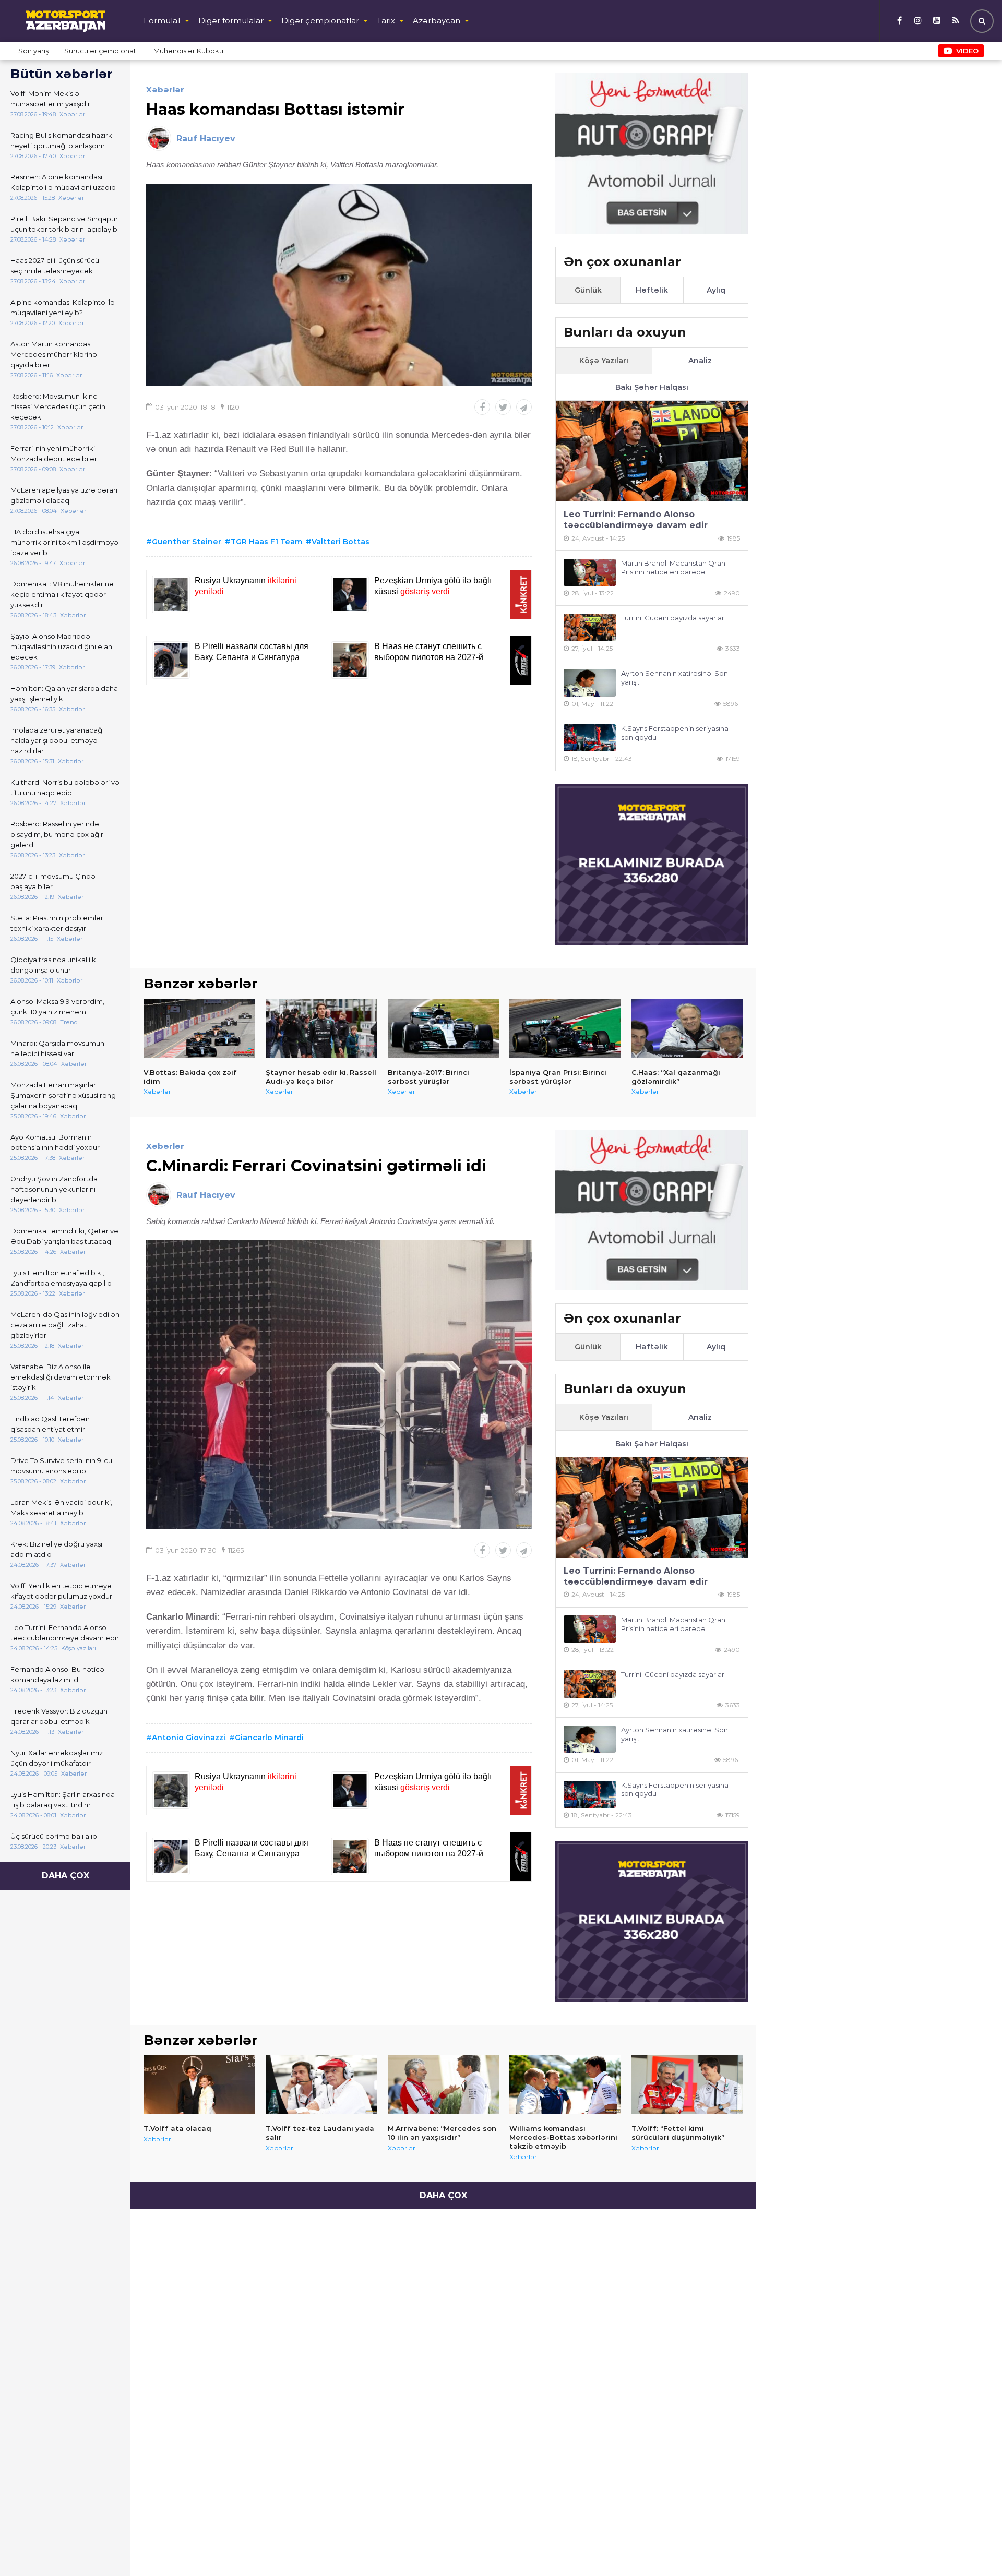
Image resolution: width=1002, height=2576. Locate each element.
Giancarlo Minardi (269, 1738)
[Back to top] (973, 2547)
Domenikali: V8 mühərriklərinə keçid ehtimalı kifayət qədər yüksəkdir (62, 594)
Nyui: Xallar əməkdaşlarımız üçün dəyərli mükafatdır (57, 1758)
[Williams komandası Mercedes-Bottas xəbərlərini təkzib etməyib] (565, 2084)
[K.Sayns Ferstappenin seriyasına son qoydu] (590, 738)
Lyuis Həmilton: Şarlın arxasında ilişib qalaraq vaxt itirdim (63, 1800)
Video (967, 51)
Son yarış (33, 51)
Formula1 (162, 21)
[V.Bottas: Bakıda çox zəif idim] (199, 1028)
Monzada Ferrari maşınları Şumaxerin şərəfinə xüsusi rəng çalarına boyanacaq (63, 1095)
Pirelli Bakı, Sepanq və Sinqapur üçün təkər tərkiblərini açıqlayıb (64, 224)
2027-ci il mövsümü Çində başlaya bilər (53, 881)
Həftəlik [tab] (652, 290)
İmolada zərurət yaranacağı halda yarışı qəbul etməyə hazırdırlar (57, 740)
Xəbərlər (165, 89)
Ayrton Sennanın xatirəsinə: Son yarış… (675, 678)
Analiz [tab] (700, 361)
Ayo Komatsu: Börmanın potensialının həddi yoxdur (55, 1142)
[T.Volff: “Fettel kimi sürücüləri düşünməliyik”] (687, 2084)
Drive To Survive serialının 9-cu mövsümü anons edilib (61, 1466)
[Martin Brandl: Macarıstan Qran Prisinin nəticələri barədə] (590, 573)
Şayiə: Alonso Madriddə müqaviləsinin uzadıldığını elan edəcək (61, 646)
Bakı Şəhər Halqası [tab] (652, 387)
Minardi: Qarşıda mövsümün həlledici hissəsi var (57, 1048)
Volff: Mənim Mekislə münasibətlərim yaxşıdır (50, 99)
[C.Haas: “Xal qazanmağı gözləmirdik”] (687, 1028)
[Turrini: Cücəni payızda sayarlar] (590, 627)
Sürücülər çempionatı (101, 51)
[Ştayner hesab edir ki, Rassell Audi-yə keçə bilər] (321, 1028)
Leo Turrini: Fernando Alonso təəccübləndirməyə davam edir (65, 1633)
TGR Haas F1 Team (266, 542)
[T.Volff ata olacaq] (199, 2084)
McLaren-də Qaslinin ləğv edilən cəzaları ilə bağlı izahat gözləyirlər (65, 1325)
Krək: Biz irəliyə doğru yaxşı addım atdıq (56, 1549)
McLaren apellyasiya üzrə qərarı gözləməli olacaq (64, 495)
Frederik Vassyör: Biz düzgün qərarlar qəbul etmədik (59, 1716)
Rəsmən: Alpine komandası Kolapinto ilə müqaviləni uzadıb (63, 182)
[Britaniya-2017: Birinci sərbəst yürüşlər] (444, 1028)
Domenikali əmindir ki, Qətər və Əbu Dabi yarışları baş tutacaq (64, 1236)
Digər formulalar (231, 21)
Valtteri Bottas (341, 542)
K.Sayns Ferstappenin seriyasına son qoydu (675, 733)
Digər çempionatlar (320, 21)
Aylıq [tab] (716, 290)
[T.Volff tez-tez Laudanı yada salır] (321, 2084)
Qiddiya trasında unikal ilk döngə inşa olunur (53, 965)
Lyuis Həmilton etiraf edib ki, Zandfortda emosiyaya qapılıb (61, 1278)
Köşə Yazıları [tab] (604, 361)
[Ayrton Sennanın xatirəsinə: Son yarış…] (590, 683)
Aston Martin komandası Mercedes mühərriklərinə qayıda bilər (54, 354)
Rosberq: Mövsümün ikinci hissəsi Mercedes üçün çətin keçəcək (58, 406)
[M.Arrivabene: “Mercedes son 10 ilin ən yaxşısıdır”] (444, 2084)
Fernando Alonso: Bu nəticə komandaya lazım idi (57, 1674)
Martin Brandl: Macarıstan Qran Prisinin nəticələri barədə (673, 567)
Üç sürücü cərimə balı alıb (54, 1836)
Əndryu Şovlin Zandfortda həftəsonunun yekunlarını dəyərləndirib (54, 1189)
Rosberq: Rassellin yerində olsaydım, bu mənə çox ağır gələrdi (57, 834)
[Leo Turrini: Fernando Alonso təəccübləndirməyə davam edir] (652, 451)
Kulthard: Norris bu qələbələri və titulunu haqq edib (65, 787)
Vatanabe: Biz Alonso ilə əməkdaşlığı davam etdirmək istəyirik (61, 1377)
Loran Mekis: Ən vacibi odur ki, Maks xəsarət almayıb (61, 1507)
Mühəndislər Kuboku (188, 51)
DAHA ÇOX (65, 1876)
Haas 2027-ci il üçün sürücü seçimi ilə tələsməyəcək (55, 266)
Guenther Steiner (187, 542)
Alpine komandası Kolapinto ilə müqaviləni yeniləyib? (63, 307)
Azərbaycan (437, 21)
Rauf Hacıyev (206, 139)
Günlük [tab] (588, 290)
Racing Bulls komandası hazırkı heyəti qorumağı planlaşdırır (62, 140)
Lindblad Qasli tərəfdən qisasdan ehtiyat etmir (50, 1424)
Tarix (386, 21)
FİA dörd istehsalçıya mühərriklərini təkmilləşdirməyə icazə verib (64, 542)
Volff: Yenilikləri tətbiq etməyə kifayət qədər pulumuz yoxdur (61, 1591)
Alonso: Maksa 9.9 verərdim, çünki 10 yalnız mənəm (57, 1007)
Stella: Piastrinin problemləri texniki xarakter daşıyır (58, 923)
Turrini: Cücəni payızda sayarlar (673, 618)
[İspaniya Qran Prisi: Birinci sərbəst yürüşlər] (565, 1028)
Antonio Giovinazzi (189, 1738)
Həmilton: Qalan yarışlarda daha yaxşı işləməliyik (64, 693)
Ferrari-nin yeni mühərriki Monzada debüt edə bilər (54, 453)
